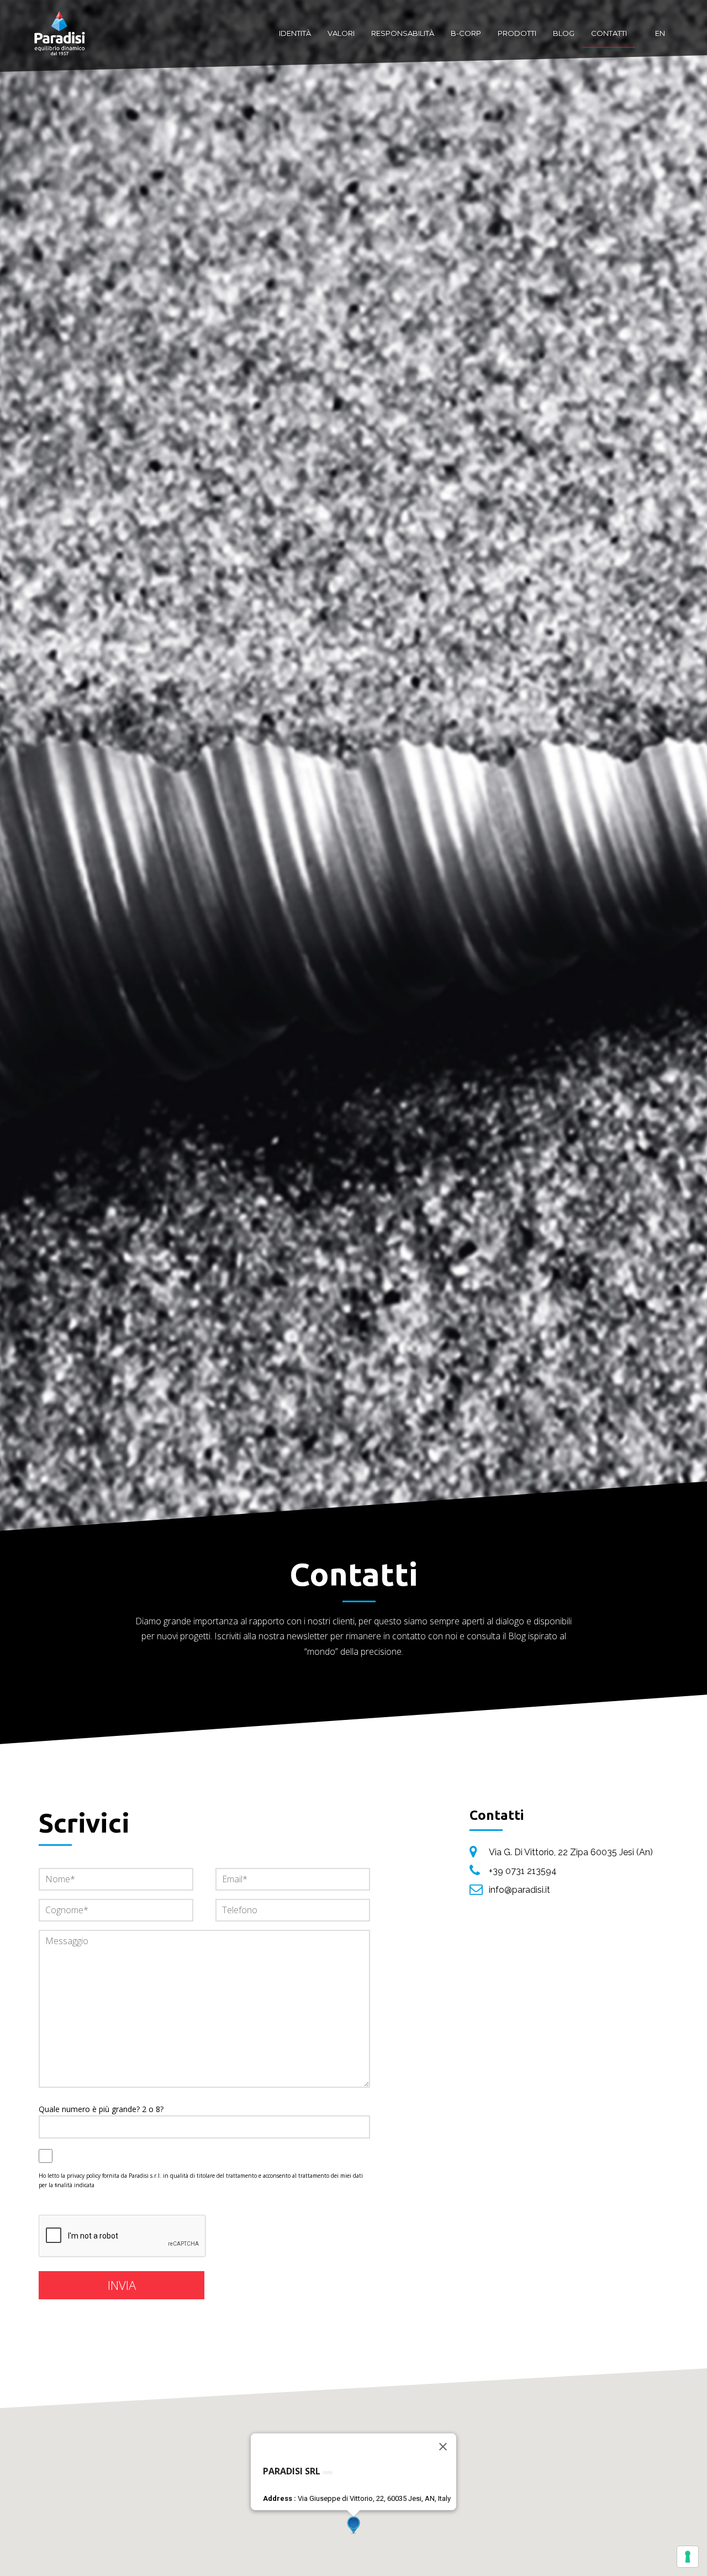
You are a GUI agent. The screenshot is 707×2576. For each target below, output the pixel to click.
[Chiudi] (443, 2447)
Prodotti (517, 33)
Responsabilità (403, 33)
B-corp (466, 33)
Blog (564, 33)
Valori (341, 33)
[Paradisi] (60, 22)
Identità (295, 33)
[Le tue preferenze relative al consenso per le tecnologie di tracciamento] (688, 2557)
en (660, 33)
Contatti (609, 33)
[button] (353, 2525)
